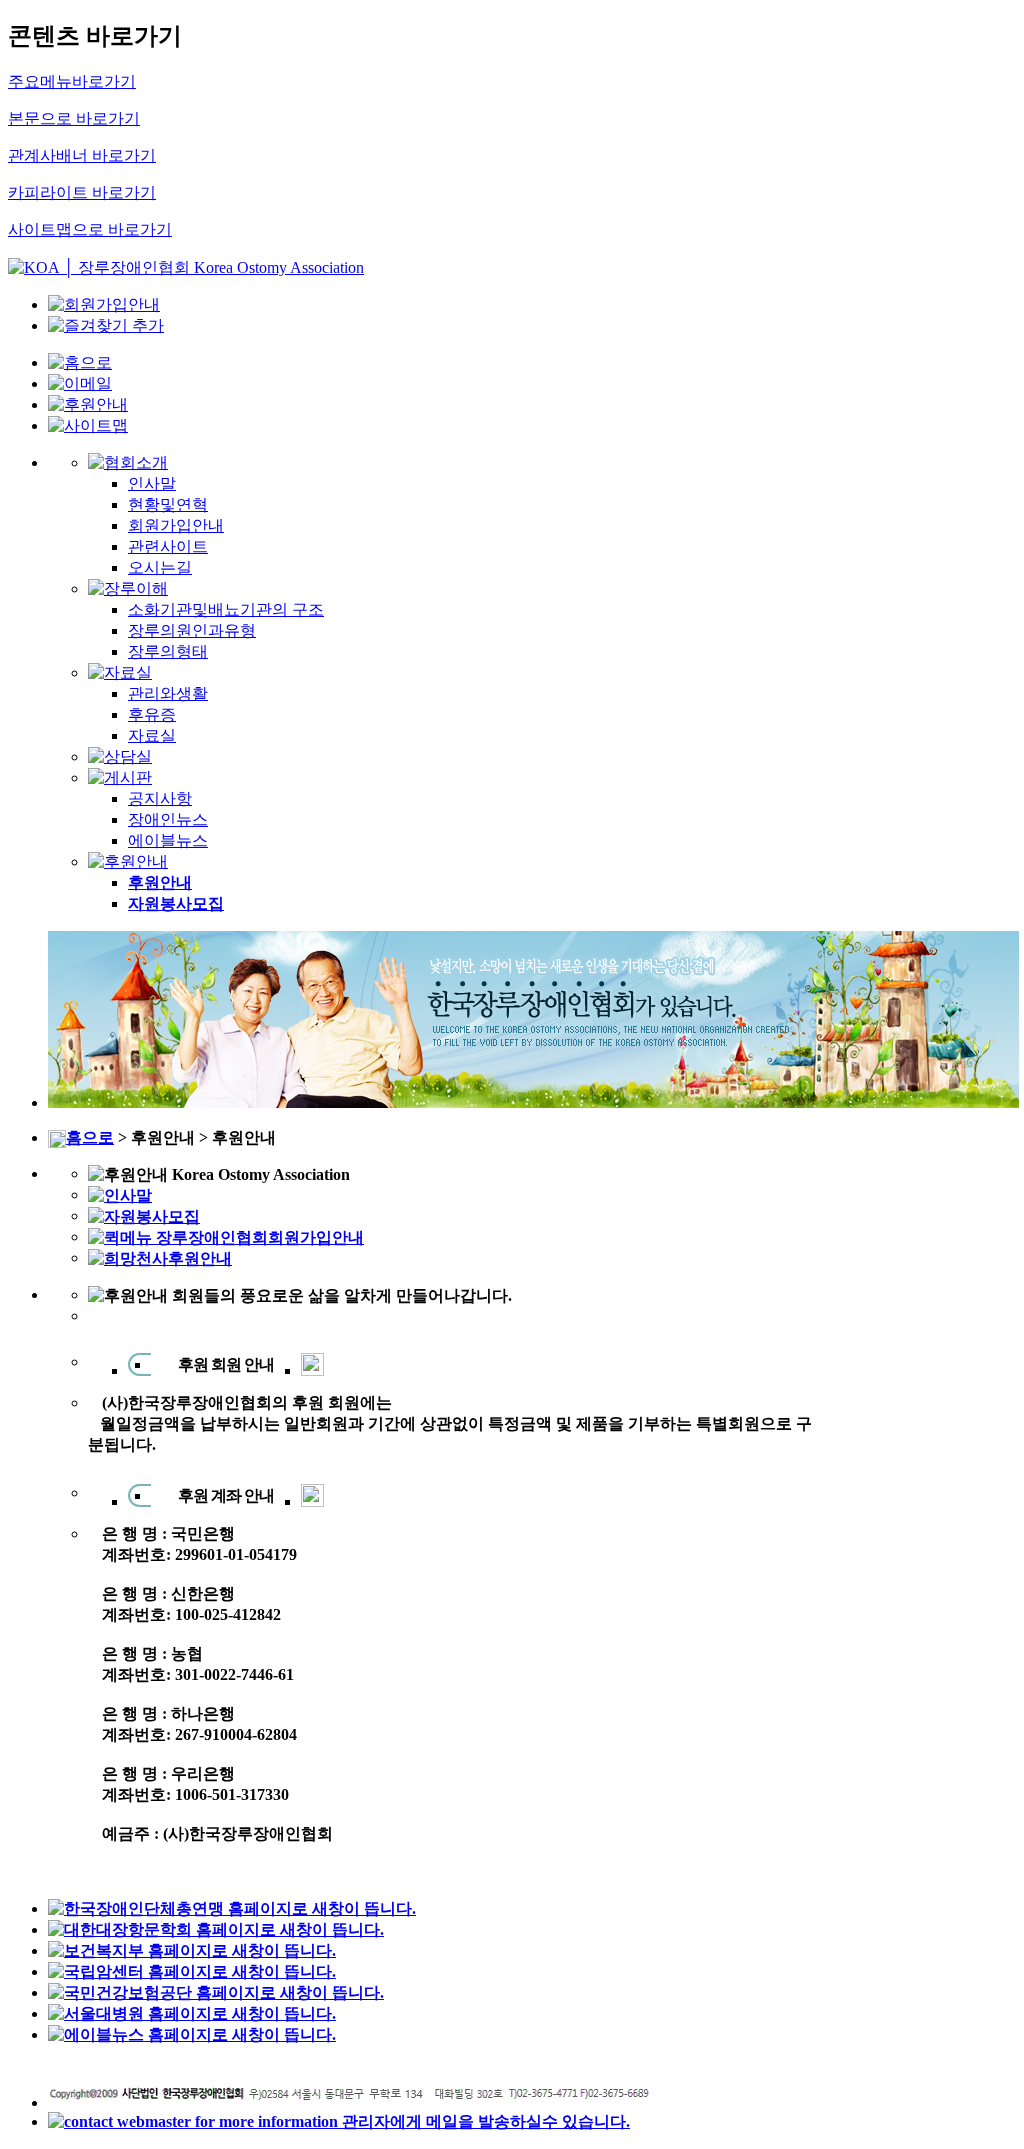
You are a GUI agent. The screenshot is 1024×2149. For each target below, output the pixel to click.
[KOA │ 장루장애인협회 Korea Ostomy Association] (186, 267)
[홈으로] (80, 362)
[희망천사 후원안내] (160, 1257)
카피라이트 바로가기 (82, 192)
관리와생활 (168, 693)
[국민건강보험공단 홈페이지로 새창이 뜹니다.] (216, 1992)
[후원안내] (88, 404)
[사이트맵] (88, 425)
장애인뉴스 (168, 819)
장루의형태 (168, 651)
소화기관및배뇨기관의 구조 (226, 609)
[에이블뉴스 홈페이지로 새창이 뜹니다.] (192, 2034)
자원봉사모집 (176, 903)
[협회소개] (128, 462)
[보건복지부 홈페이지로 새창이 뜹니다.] (192, 1950)
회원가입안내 (176, 525)
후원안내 (160, 882)
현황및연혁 (168, 504)
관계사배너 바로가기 (82, 155)
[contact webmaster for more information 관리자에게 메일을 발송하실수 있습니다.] (339, 2121)
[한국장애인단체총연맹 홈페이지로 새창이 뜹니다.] (232, 1908)
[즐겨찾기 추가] (106, 325)
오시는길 (160, 567)
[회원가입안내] (104, 304)
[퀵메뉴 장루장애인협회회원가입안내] (226, 1236)
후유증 (152, 714)
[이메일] (80, 383)
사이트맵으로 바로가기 (90, 229)
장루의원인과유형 (192, 630)
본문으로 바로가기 (74, 118)
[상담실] (120, 756)
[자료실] (120, 672)
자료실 (152, 735)
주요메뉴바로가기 (72, 81)
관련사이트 (168, 546)
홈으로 (90, 1137)
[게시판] (120, 777)
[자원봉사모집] (144, 1215)
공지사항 (160, 798)
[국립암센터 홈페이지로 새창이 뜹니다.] (192, 1971)
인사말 (152, 483)
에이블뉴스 (168, 840)
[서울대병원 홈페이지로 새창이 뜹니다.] (192, 2013)
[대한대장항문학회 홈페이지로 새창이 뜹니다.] (216, 1929)
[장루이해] (128, 588)
